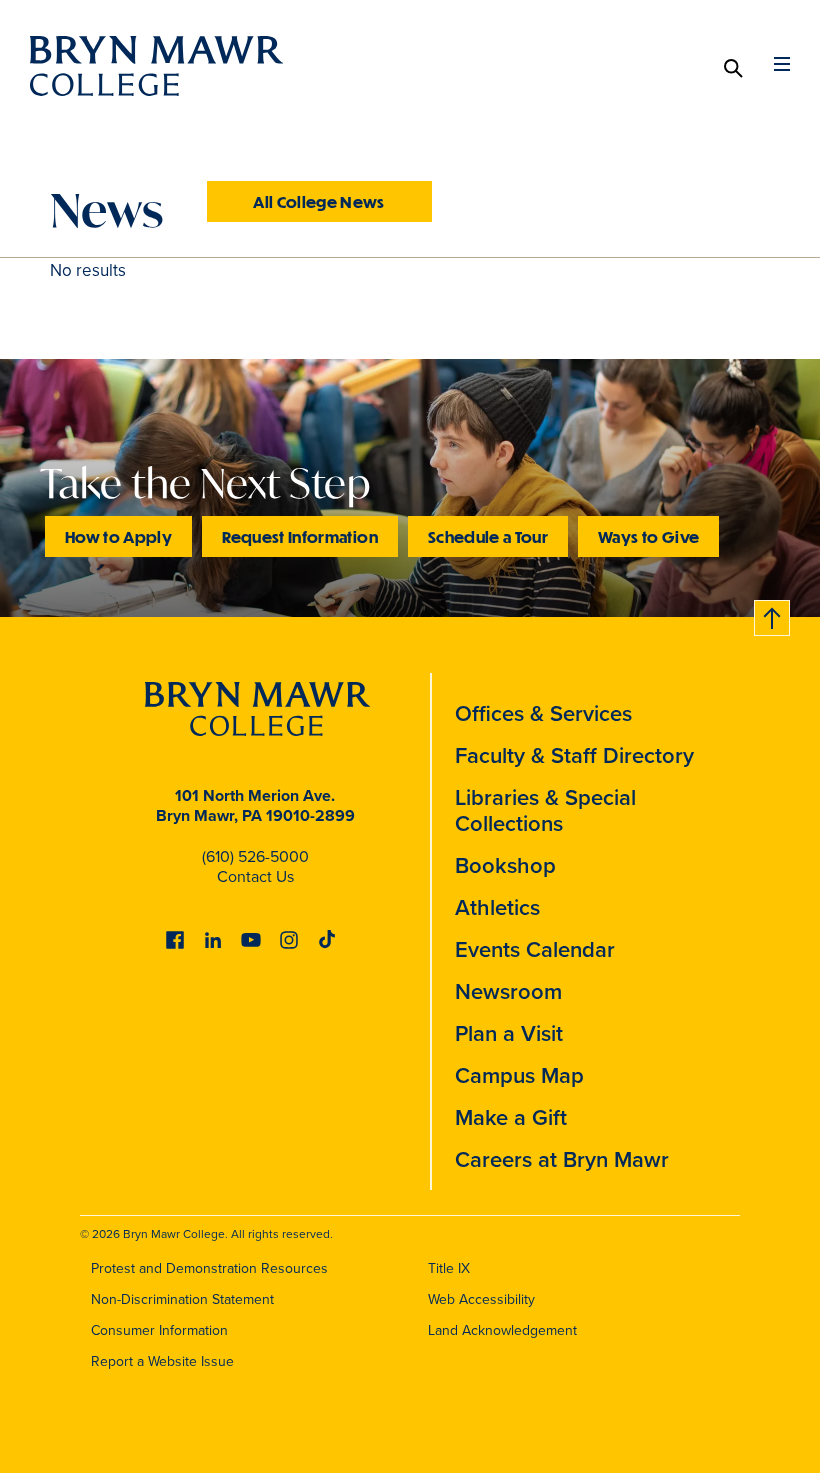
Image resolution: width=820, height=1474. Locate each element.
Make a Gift (511, 1117)
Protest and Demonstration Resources (209, 1268)
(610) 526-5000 (255, 856)
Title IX (449, 1268)
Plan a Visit (509, 1033)
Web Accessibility (481, 1299)
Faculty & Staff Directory (574, 755)
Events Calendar (535, 949)
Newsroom (508, 991)
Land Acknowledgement (502, 1330)
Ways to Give (648, 536)
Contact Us (255, 876)
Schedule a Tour (488, 536)
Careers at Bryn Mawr (562, 1159)
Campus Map (519, 1075)
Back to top (773, 614)
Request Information (300, 536)
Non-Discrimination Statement (182, 1299)
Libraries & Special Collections (545, 810)
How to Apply (118, 536)
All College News (319, 201)
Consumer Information (159, 1330)
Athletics (497, 907)
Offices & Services (543, 713)
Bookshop (505, 865)
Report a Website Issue (162, 1361)
